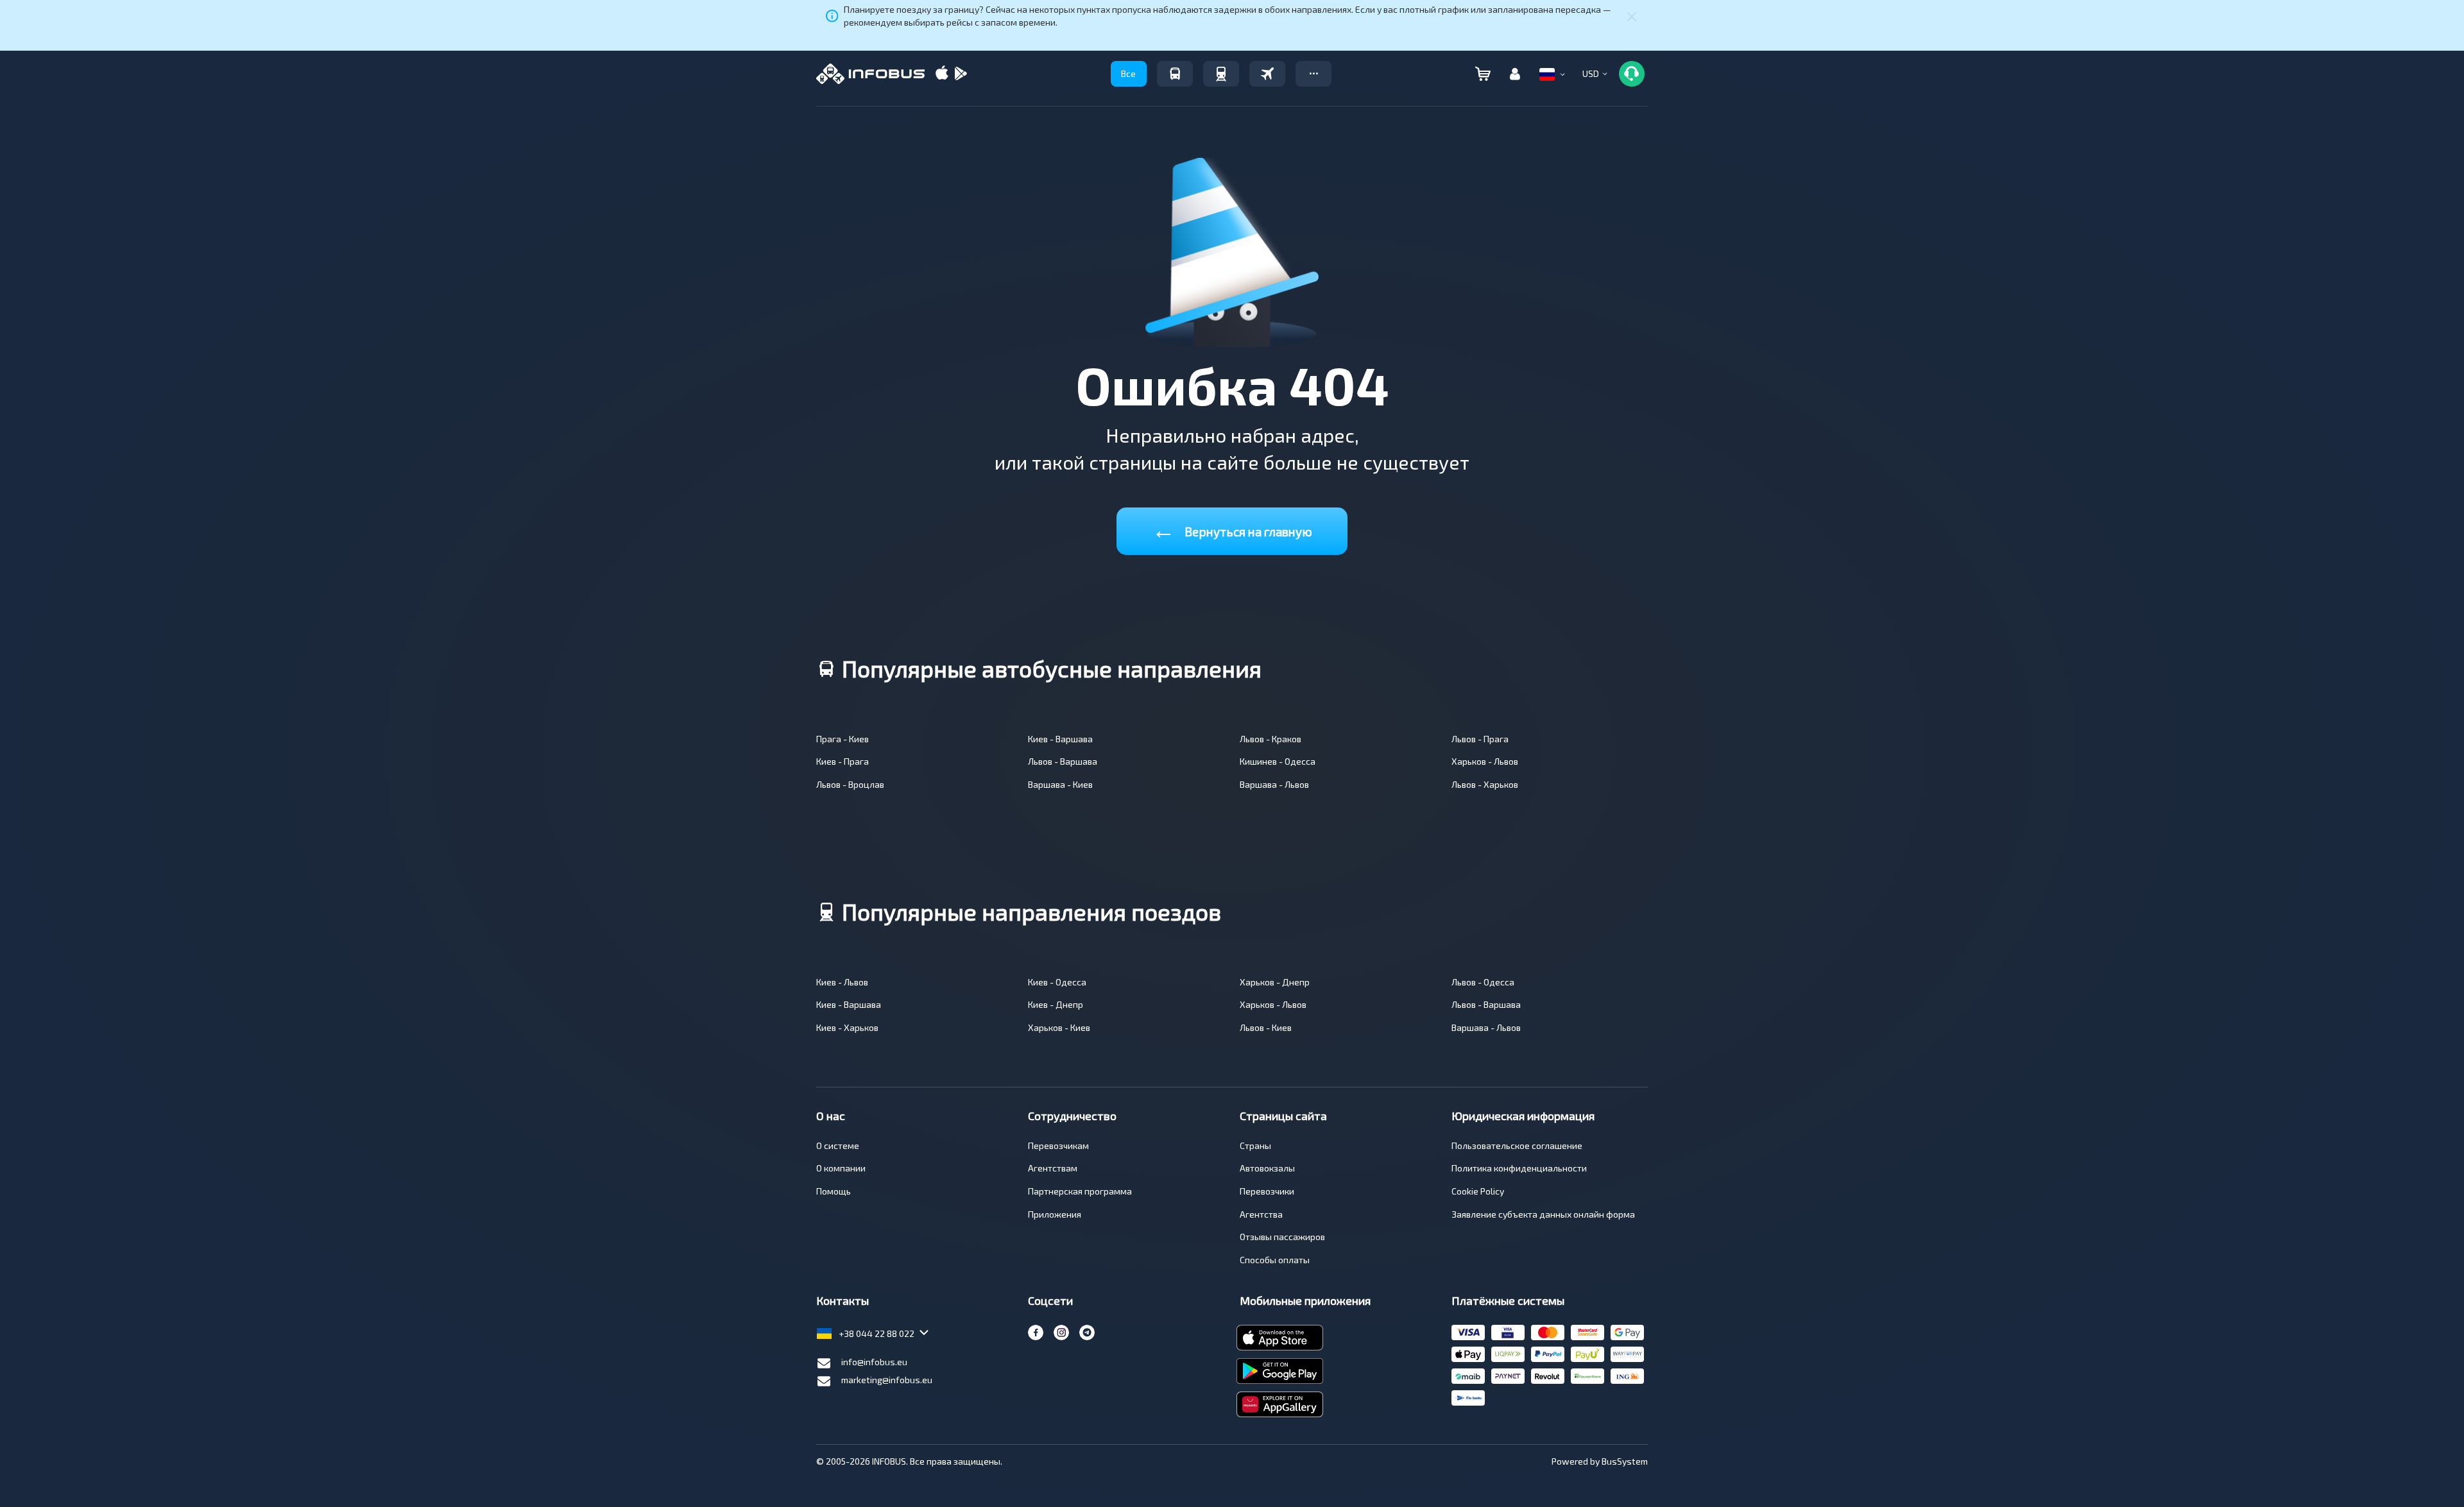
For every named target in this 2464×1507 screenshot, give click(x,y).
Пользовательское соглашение (1517, 1145)
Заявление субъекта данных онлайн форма (1543, 1214)
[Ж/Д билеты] (1221, 74)
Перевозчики (1267, 1191)
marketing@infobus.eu (887, 1380)
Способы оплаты (1275, 1260)
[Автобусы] (1175, 74)
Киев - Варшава (1060, 739)
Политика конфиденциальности (1519, 1168)
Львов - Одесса (1483, 982)
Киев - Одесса (1057, 982)
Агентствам (1053, 1168)
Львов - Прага (1480, 739)
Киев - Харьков (847, 1027)
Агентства (1261, 1214)
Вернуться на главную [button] (1232, 529)
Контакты (843, 1300)
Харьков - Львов (1485, 761)
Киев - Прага (843, 761)
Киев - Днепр (1056, 1004)
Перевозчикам (1058, 1145)
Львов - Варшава (1063, 761)
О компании (841, 1168)
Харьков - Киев (1059, 1027)
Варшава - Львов (1274, 784)
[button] (1313, 74)
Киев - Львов (842, 982)
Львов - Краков (1270, 739)
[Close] (1632, 16)
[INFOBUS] (870, 74)
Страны (1255, 1145)
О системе (838, 1145)
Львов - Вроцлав (850, 784)
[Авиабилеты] (1267, 74)
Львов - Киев (1266, 1027)
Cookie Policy (1478, 1191)
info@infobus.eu (874, 1362)
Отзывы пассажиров (1282, 1237)
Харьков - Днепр (1275, 982)
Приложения (1055, 1214)
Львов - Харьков (1485, 784)
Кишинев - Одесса (1278, 761)
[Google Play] (961, 74)
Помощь (834, 1191)
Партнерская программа (1080, 1191)
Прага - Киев (843, 739)
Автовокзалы (1267, 1168)
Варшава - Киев (1060, 784)
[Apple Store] (942, 74)
